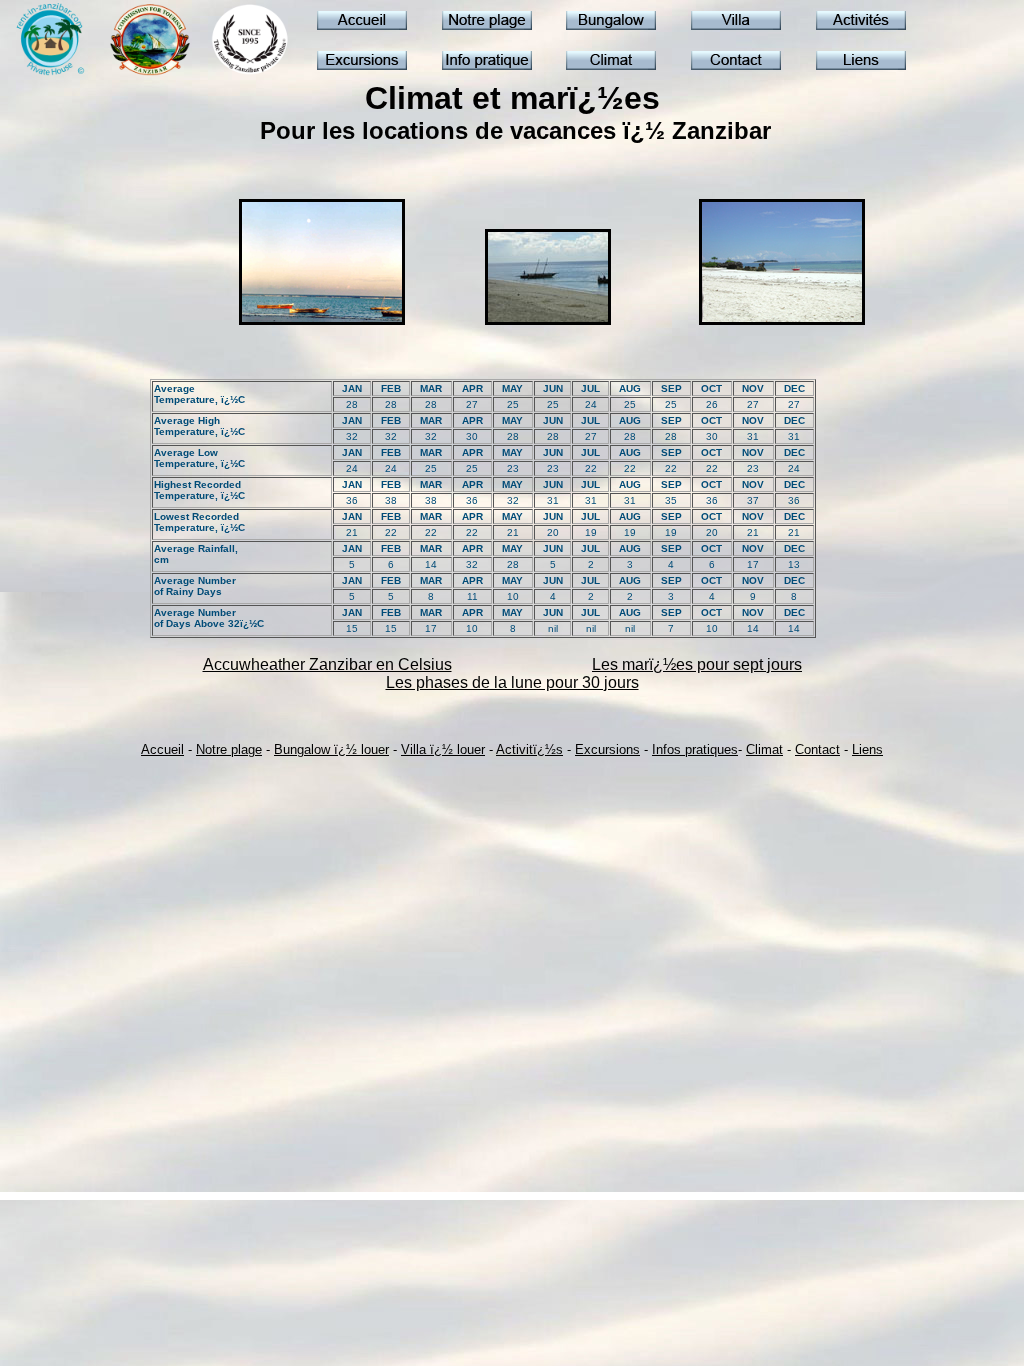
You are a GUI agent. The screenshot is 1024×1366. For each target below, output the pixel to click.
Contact (817, 749)
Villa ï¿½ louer (443, 749)
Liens (867, 749)
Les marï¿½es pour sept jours (697, 664)
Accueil (162, 749)
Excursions (607, 749)
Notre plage (229, 749)
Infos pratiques (695, 749)
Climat (764, 749)
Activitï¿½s (529, 749)
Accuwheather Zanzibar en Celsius (327, 664)
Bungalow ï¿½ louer (331, 749)
